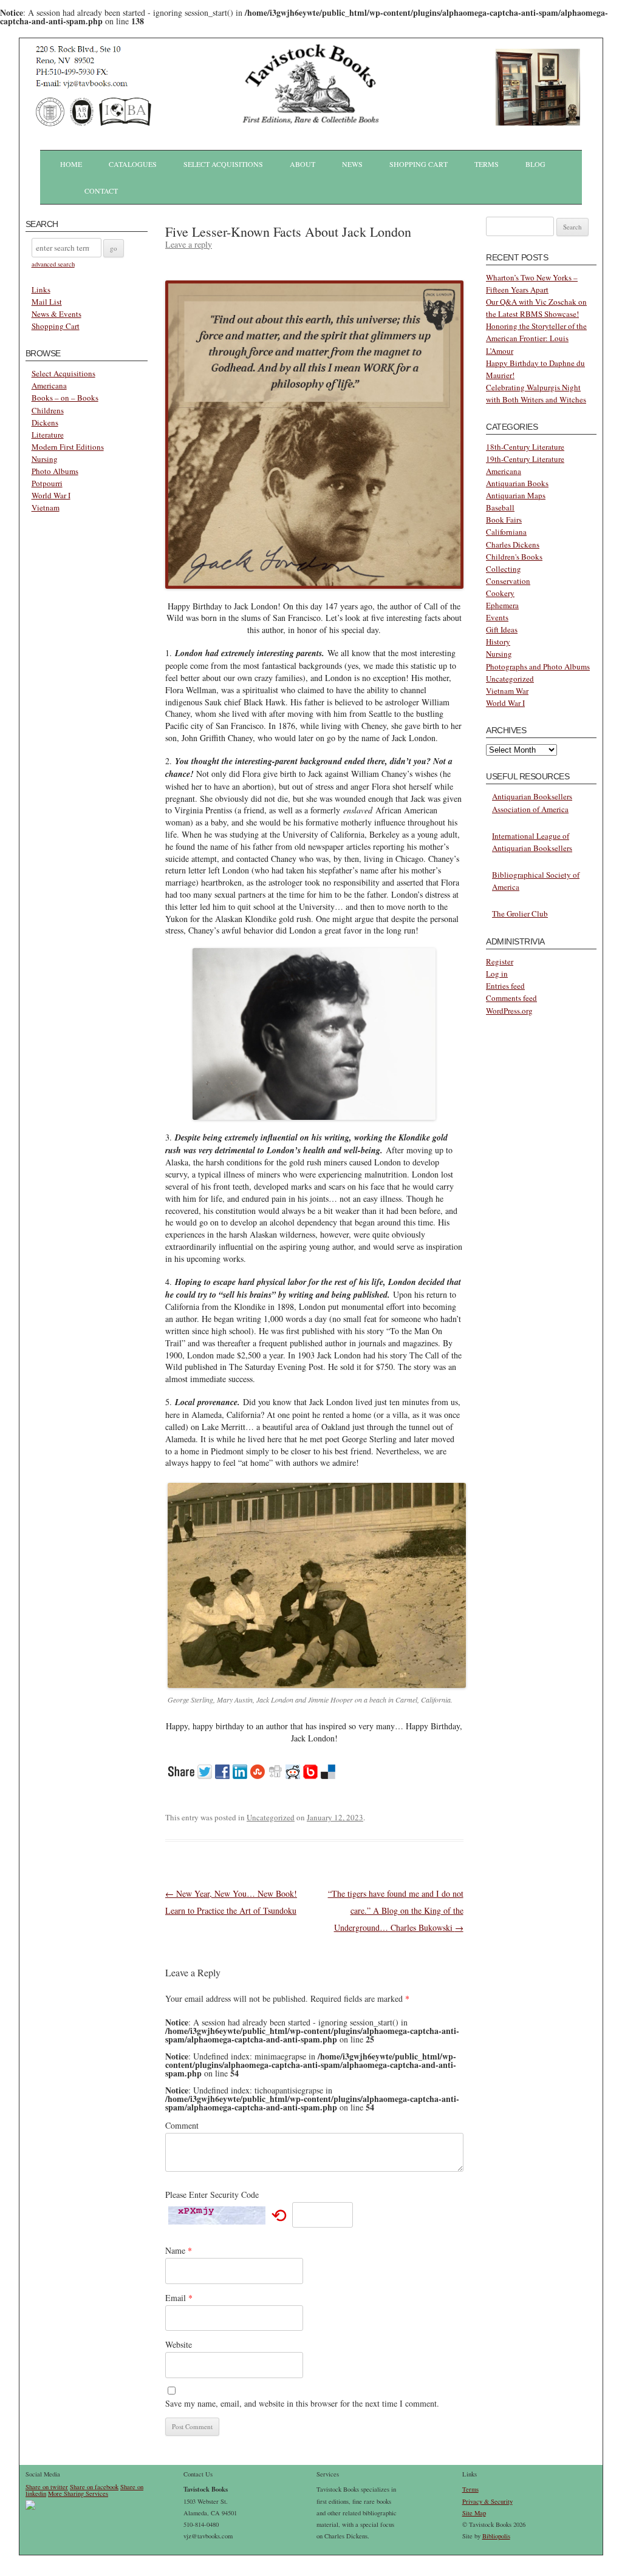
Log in (497, 974)
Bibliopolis (496, 2536)
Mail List (47, 302)
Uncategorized (271, 1817)
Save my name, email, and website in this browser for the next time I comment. (302, 2403)
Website (179, 2344)
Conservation (508, 581)
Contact (101, 191)
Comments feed (511, 998)
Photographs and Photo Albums (538, 666)
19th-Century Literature (525, 459)
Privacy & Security (487, 2501)
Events (497, 617)
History (498, 642)
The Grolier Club (520, 913)
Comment (182, 2125)
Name (179, 2250)
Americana (49, 385)
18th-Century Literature (525, 447)
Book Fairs (504, 520)
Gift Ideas (502, 629)
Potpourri (47, 483)
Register (500, 961)
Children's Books (514, 557)
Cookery (500, 593)
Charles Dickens (513, 544)
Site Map (474, 2513)
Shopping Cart (419, 164)
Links (41, 290)
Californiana (506, 532)
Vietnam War (507, 691)
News (352, 164)
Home (71, 164)
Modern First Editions (68, 447)
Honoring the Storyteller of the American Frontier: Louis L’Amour (536, 338)
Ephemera (502, 605)
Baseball (500, 507)
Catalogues (133, 164)
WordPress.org (509, 1011)
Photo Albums (55, 471)
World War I (51, 495)
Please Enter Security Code (212, 2195)
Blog (535, 164)
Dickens (45, 422)
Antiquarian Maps (516, 495)
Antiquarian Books (517, 483)
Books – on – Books (65, 398)
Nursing (45, 459)
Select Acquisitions (223, 164)
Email (179, 2298)
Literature (48, 435)
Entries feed (505, 986)
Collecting (504, 569)
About (302, 164)
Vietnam (46, 507)
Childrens (48, 410)
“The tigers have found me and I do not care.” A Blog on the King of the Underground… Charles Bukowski (396, 1910)
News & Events (56, 314)
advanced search (53, 264)
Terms (487, 164)
